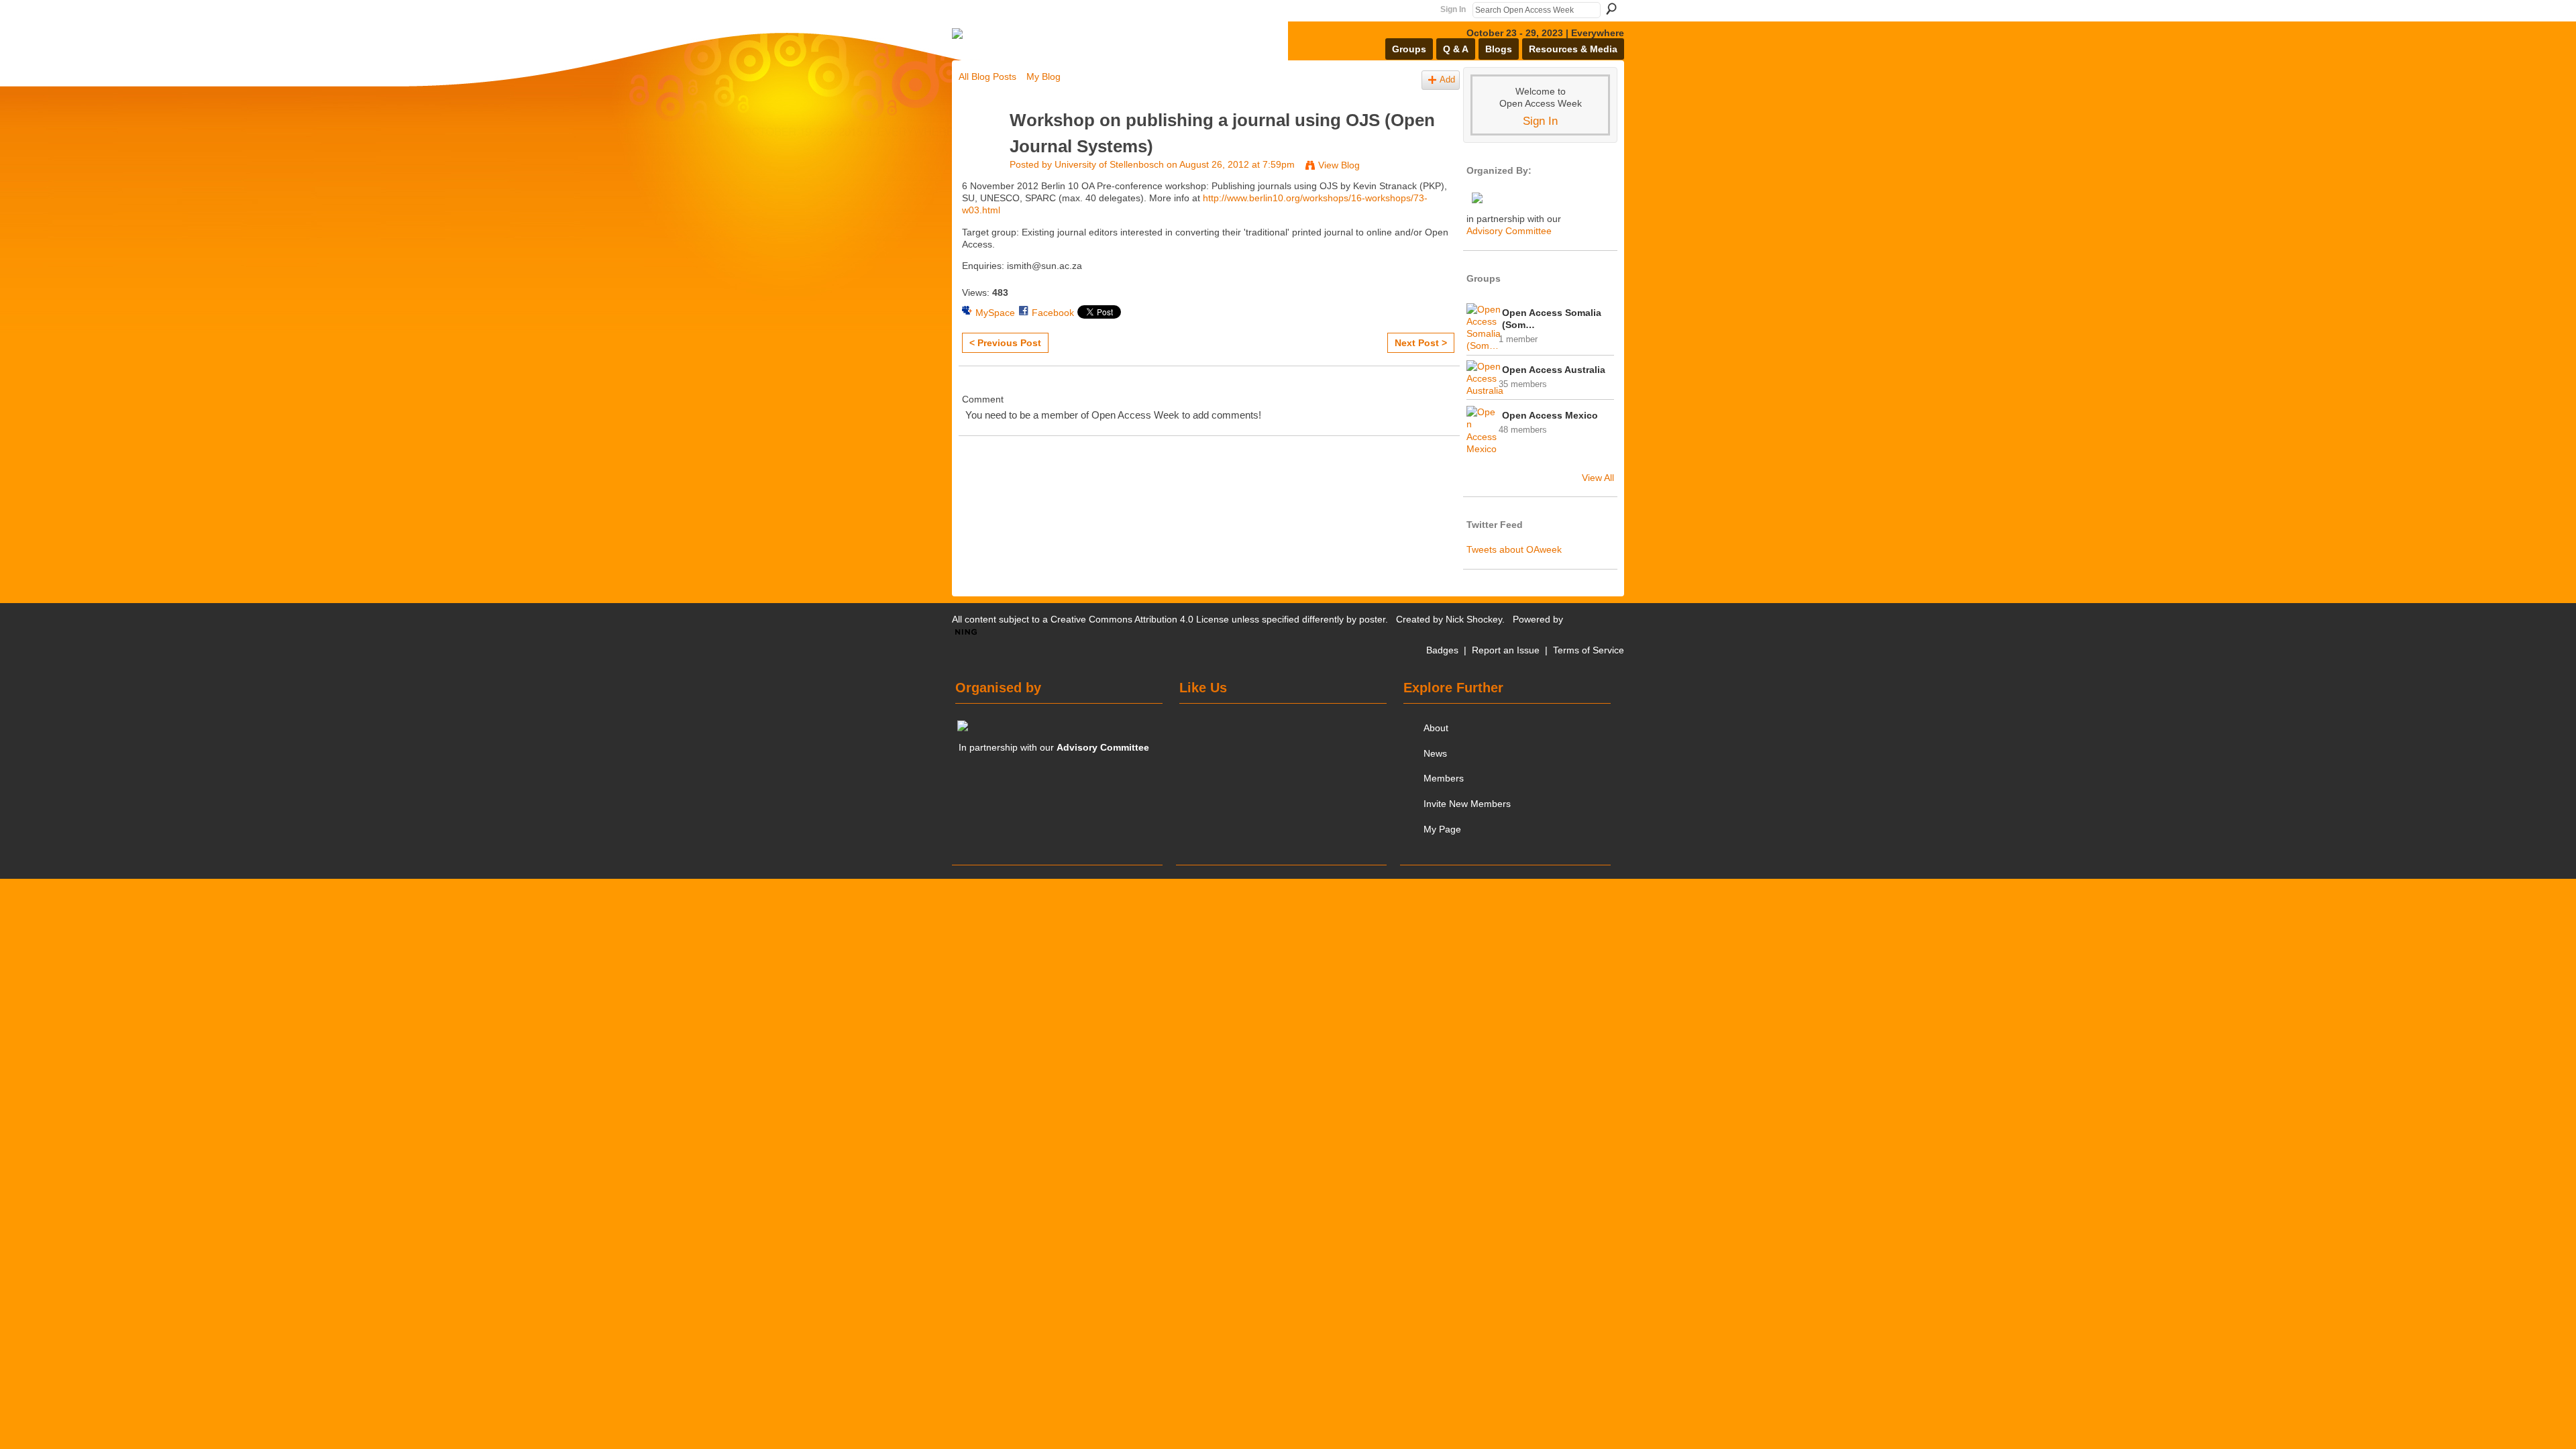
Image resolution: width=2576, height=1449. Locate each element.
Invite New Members (1467, 804)
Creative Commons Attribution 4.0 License (1140, 619)
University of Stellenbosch (1109, 164)
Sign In (1453, 9)
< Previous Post (1005, 343)
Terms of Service (1589, 650)
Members (1444, 778)
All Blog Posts (987, 76)
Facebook (1053, 313)
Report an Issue (1506, 650)
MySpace (995, 313)
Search (1611, 9)
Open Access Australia (1554, 370)
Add (1447, 80)
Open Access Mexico (1550, 415)
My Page (1442, 829)
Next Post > (1421, 343)
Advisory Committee (1509, 231)
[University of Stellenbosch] (980, 146)
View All (1598, 478)
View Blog (1339, 165)
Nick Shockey (1474, 619)
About (1436, 728)
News (1435, 753)
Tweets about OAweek (1514, 549)
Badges (1442, 650)
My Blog (1043, 76)
